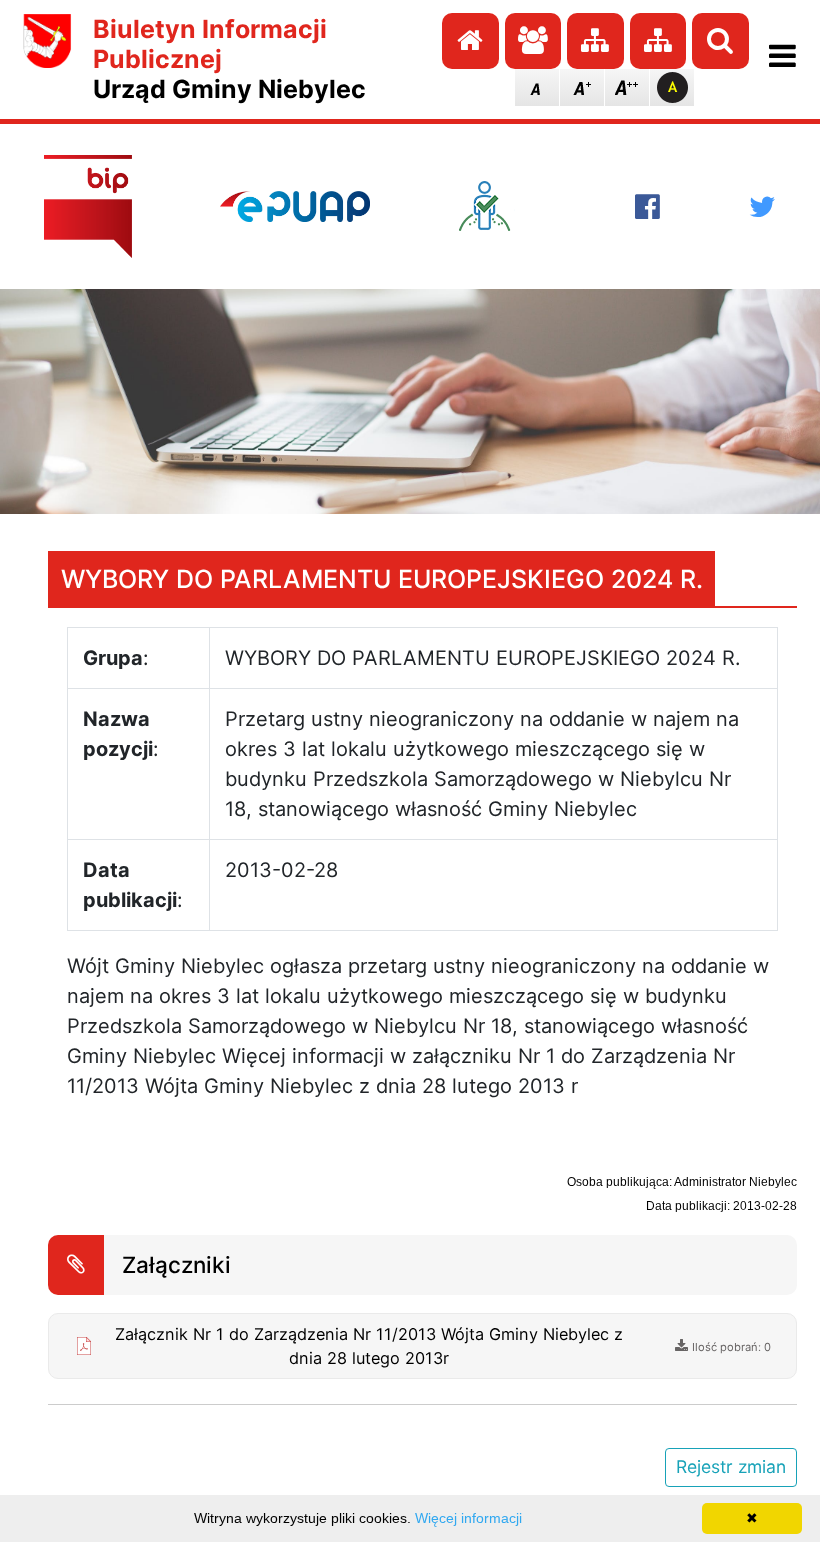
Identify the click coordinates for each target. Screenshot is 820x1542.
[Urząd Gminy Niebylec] (47, 59)
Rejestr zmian (731, 1466)
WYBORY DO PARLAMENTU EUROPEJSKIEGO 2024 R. (382, 579)
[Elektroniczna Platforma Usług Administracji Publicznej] (295, 206)
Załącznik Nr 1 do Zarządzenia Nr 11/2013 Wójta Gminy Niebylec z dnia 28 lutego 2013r (369, 1346)
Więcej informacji (468, 1518)
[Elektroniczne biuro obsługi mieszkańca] (503, 206)
